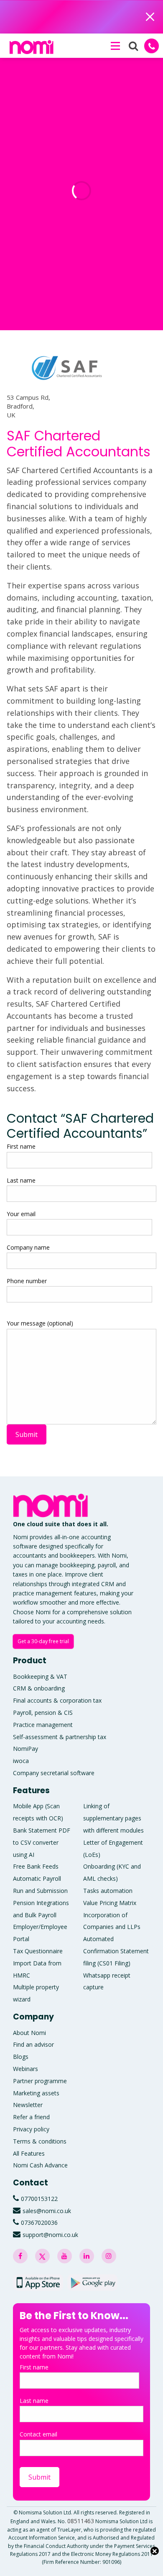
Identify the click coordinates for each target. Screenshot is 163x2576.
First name (21, 1146)
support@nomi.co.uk (50, 2235)
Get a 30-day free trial (43, 1641)
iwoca (21, 1761)
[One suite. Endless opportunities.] (53, 1505)
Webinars (25, 2069)
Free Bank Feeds (36, 1866)
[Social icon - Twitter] (42, 2256)
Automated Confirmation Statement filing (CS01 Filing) (116, 1951)
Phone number (27, 1281)
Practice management (43, 1725)
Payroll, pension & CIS (43, 1713)
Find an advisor (33, 2044)
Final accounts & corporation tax (57, 1700)
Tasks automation (108, 1891)
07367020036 (39, 2223)
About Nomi (29, 2033)
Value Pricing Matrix (110, 1903)
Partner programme (40, 2081)
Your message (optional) (40, 1323)
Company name (28, 1247)
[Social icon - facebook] (20, 2256)
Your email (21, 1214)
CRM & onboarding (39, 1688)
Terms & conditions (40, 2141)
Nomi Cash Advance (40, 2165)
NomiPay (25, 1749)
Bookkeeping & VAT (40, 1676)
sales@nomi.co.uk (47, 2211)
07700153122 (39, 2199)
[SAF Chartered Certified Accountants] (67, 376)
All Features (29, 2153)
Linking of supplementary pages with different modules (113, 1818)
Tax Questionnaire (38, 1951)
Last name (21, 1180)
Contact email (38, 2434)
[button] (115, 46)
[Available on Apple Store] (38, 2282)
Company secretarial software (54, 1773)
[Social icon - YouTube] (65, 2256)
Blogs (21, 2057)
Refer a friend (31, 2117)
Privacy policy (31, 2129)
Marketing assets (36, 2093)
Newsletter (28, 2105)
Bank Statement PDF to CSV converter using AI (42, 1842)
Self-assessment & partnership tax (60, 1737)
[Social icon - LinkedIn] (87, 2256)
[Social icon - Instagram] (109, 2256)
